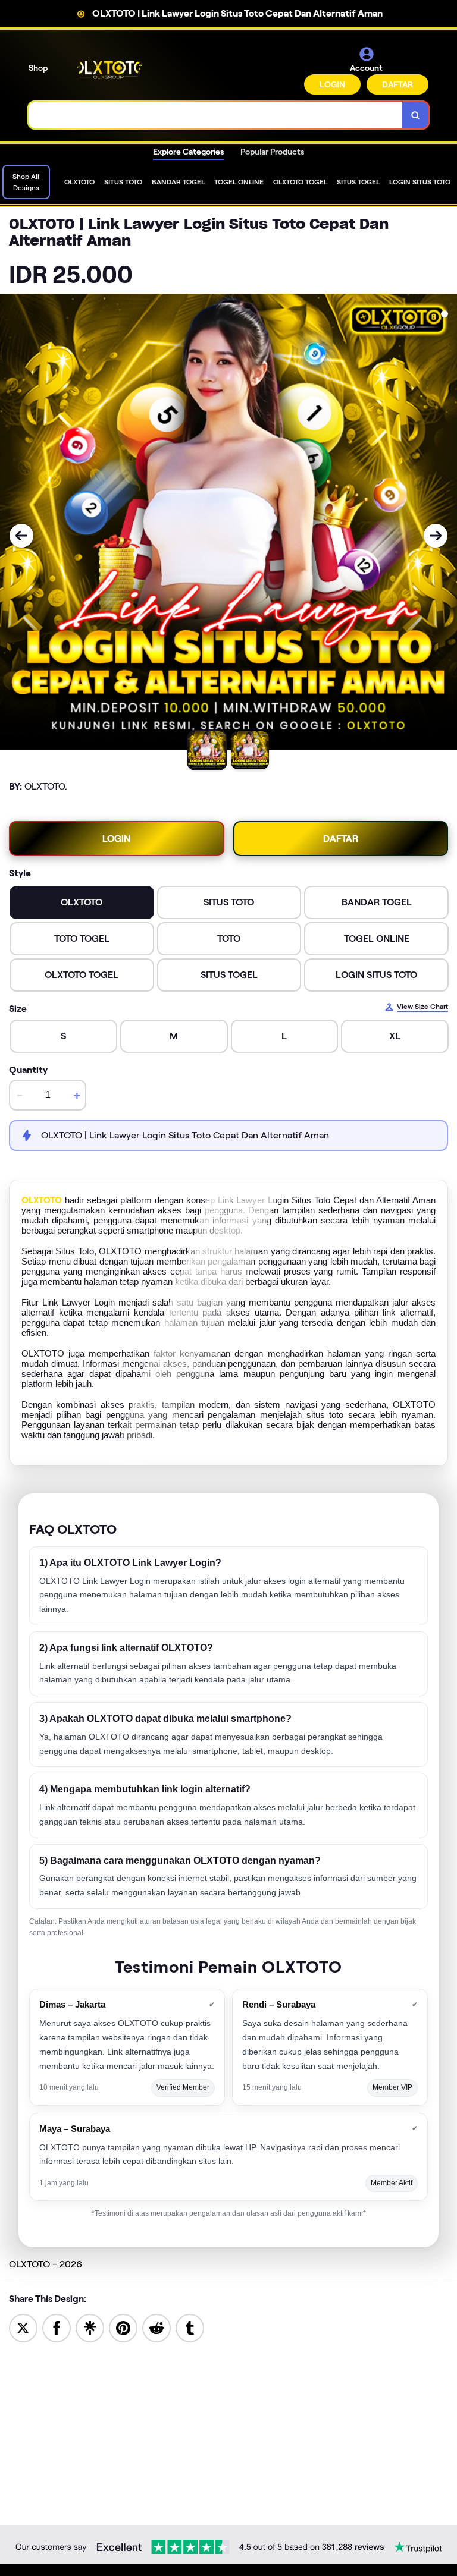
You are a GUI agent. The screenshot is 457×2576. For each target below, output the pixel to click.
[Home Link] (109, 70)
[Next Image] (436, 536)
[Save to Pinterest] (123, 2328)
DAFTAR (397, 84)
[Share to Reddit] (156, 2328)
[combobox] (216, 115)
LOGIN (332, 84)
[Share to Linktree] (90, 2328)
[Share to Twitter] (23, 2328)
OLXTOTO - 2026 (46, 2264)
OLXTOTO (42, 1200)
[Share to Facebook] (57, 2328)
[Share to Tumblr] (190, 2328)
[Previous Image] (21, 536)
